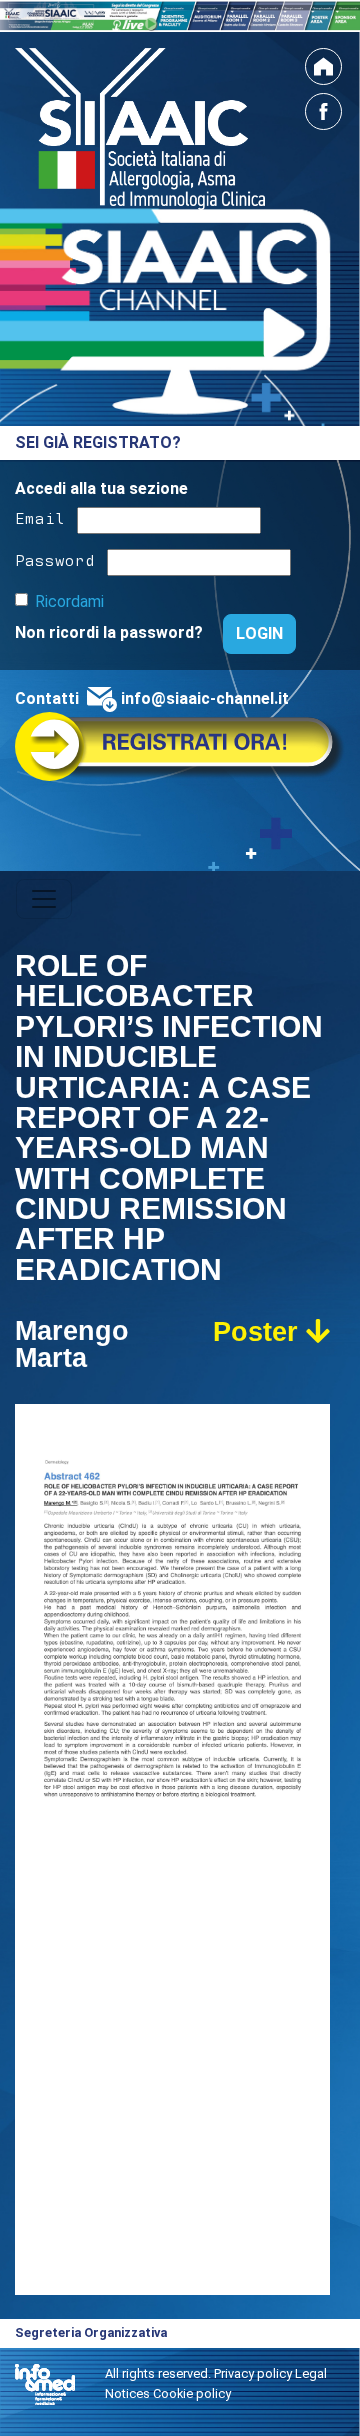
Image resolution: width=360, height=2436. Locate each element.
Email (40, 517)
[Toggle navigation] (44, 899)
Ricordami (69, 601)
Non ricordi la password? (111, 632)
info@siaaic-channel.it (205, 698)
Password (55, 559)
